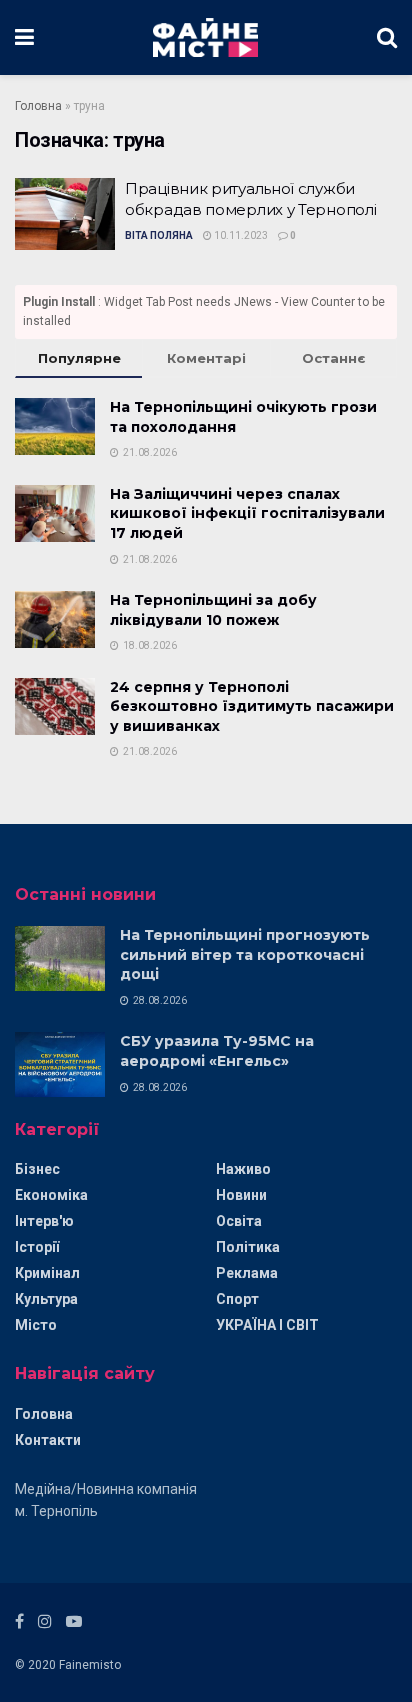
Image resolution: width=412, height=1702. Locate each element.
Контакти (48, 1440)
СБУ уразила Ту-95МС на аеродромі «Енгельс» (217, 1051)
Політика (248, 1247)
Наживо (243, 1169)
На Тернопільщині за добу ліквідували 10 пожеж (213, 610)
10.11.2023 (240, 235)
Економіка (51, 1195)
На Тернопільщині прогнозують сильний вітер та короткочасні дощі (245, 954)
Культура (46, 1299)
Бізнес (37, 1169)
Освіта (239, 1221)
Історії (37, 1247)
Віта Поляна (159, 235)
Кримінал (47, 1273)
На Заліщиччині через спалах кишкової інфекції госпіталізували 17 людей (247, 513)
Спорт (237, 1299)
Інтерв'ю (44, 1221)
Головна (38, 106)
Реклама (247, 1273)
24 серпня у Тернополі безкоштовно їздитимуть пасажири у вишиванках (252, 706)
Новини (241, 1195)
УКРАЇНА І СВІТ (267, 1325)
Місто (36, 1325)
